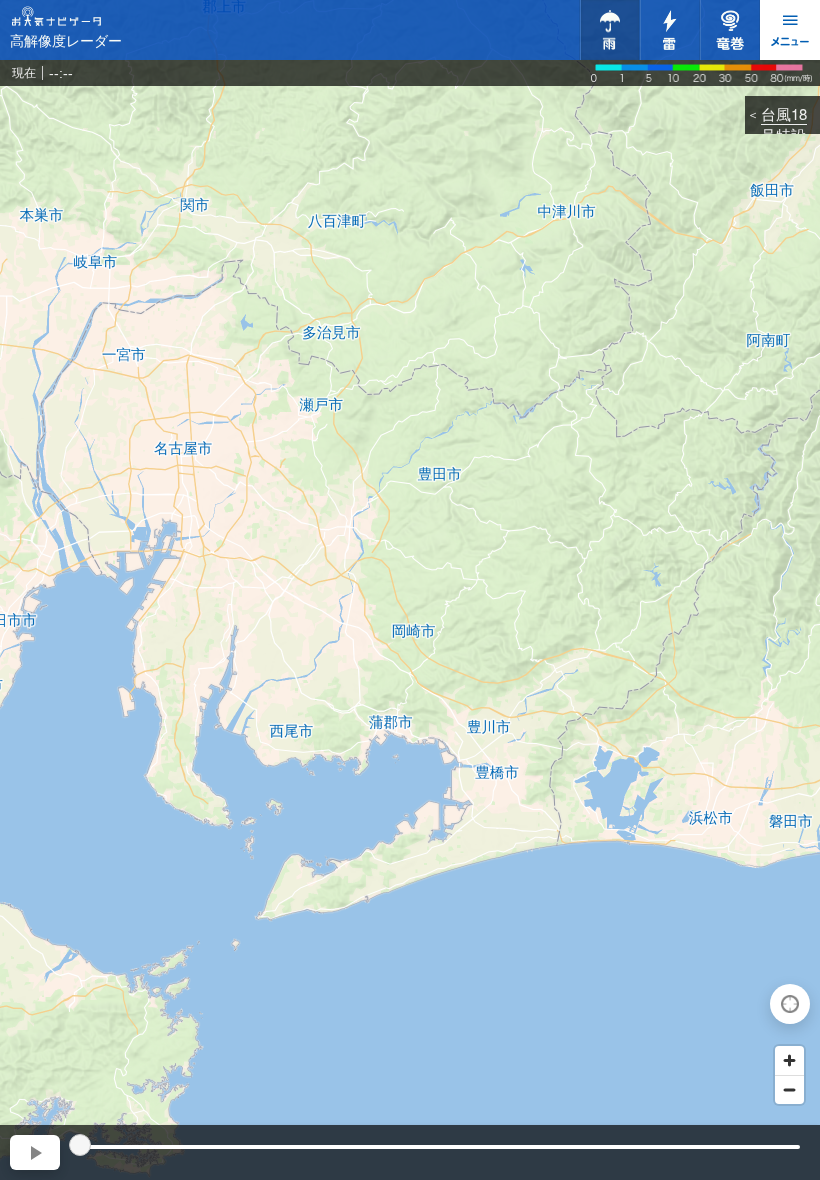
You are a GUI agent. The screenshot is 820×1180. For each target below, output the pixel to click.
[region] (410, 590)
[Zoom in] (789, 1060)
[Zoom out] (789, 1089)
